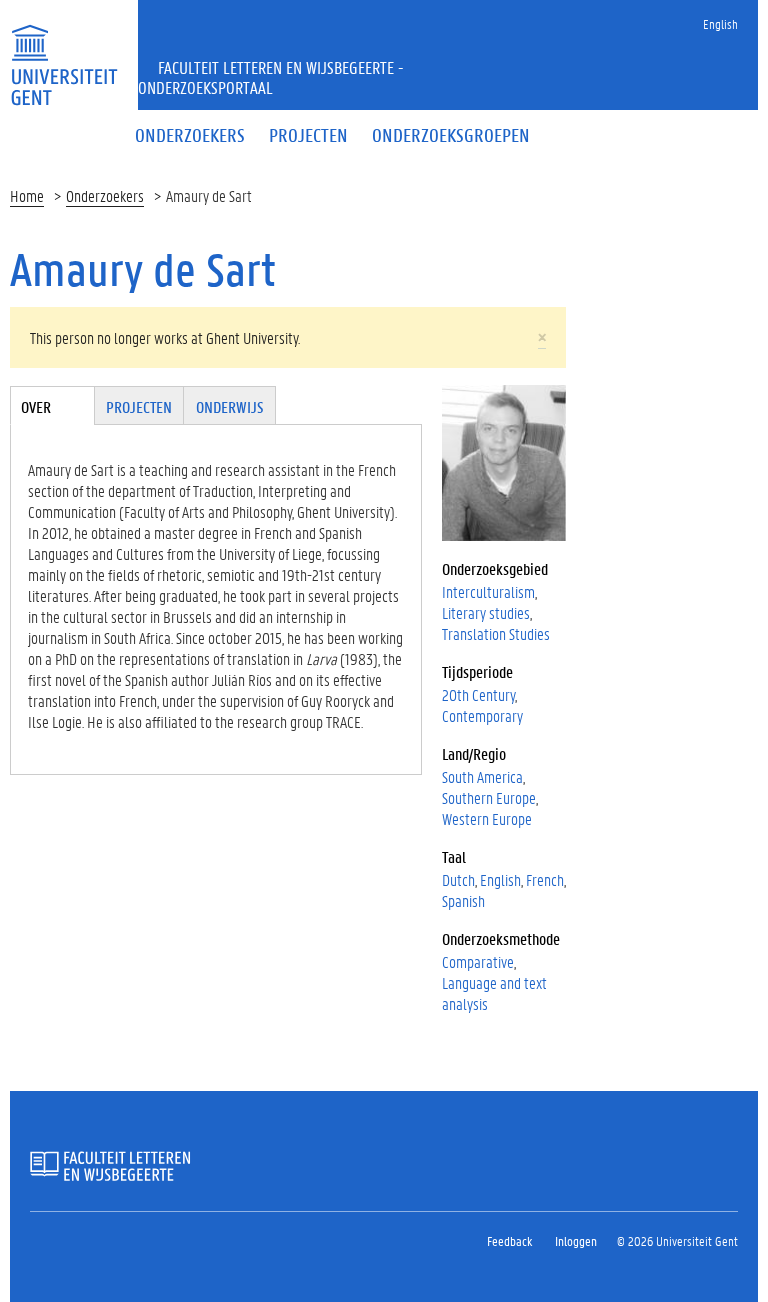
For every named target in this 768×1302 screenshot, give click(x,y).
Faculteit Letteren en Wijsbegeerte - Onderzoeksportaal (271, 77)
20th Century (478, 694)
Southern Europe (489, 797)
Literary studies (486, 612)
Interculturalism (488, 591)
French (545, 879)
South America (482, 776)
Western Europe (487, 818)
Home (27, 195)
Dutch (458, 879)
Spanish (463, 900)
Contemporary (482, 715)
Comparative (478, 961)
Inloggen (576, 1240)
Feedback (509, 1240)
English (720, 23)
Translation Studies (496, 633)
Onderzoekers (105, 195)
